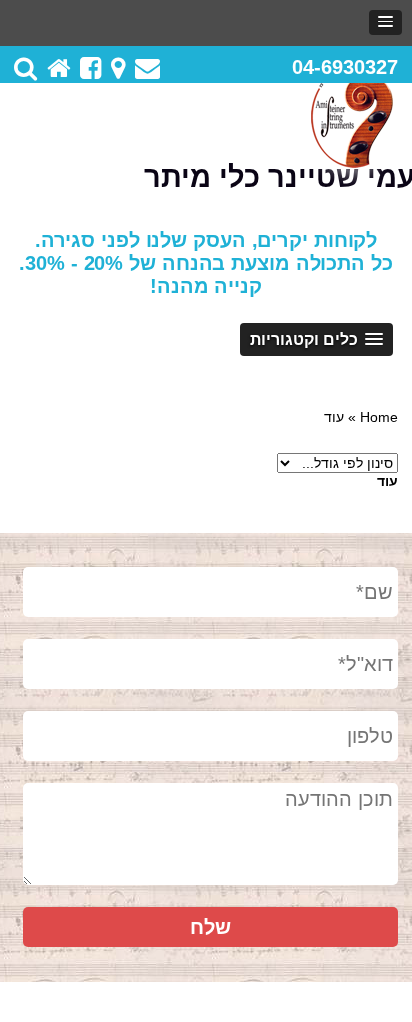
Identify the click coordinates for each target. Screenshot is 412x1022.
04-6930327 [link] (345, 67)
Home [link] (379, 417)
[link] (385, 22)
